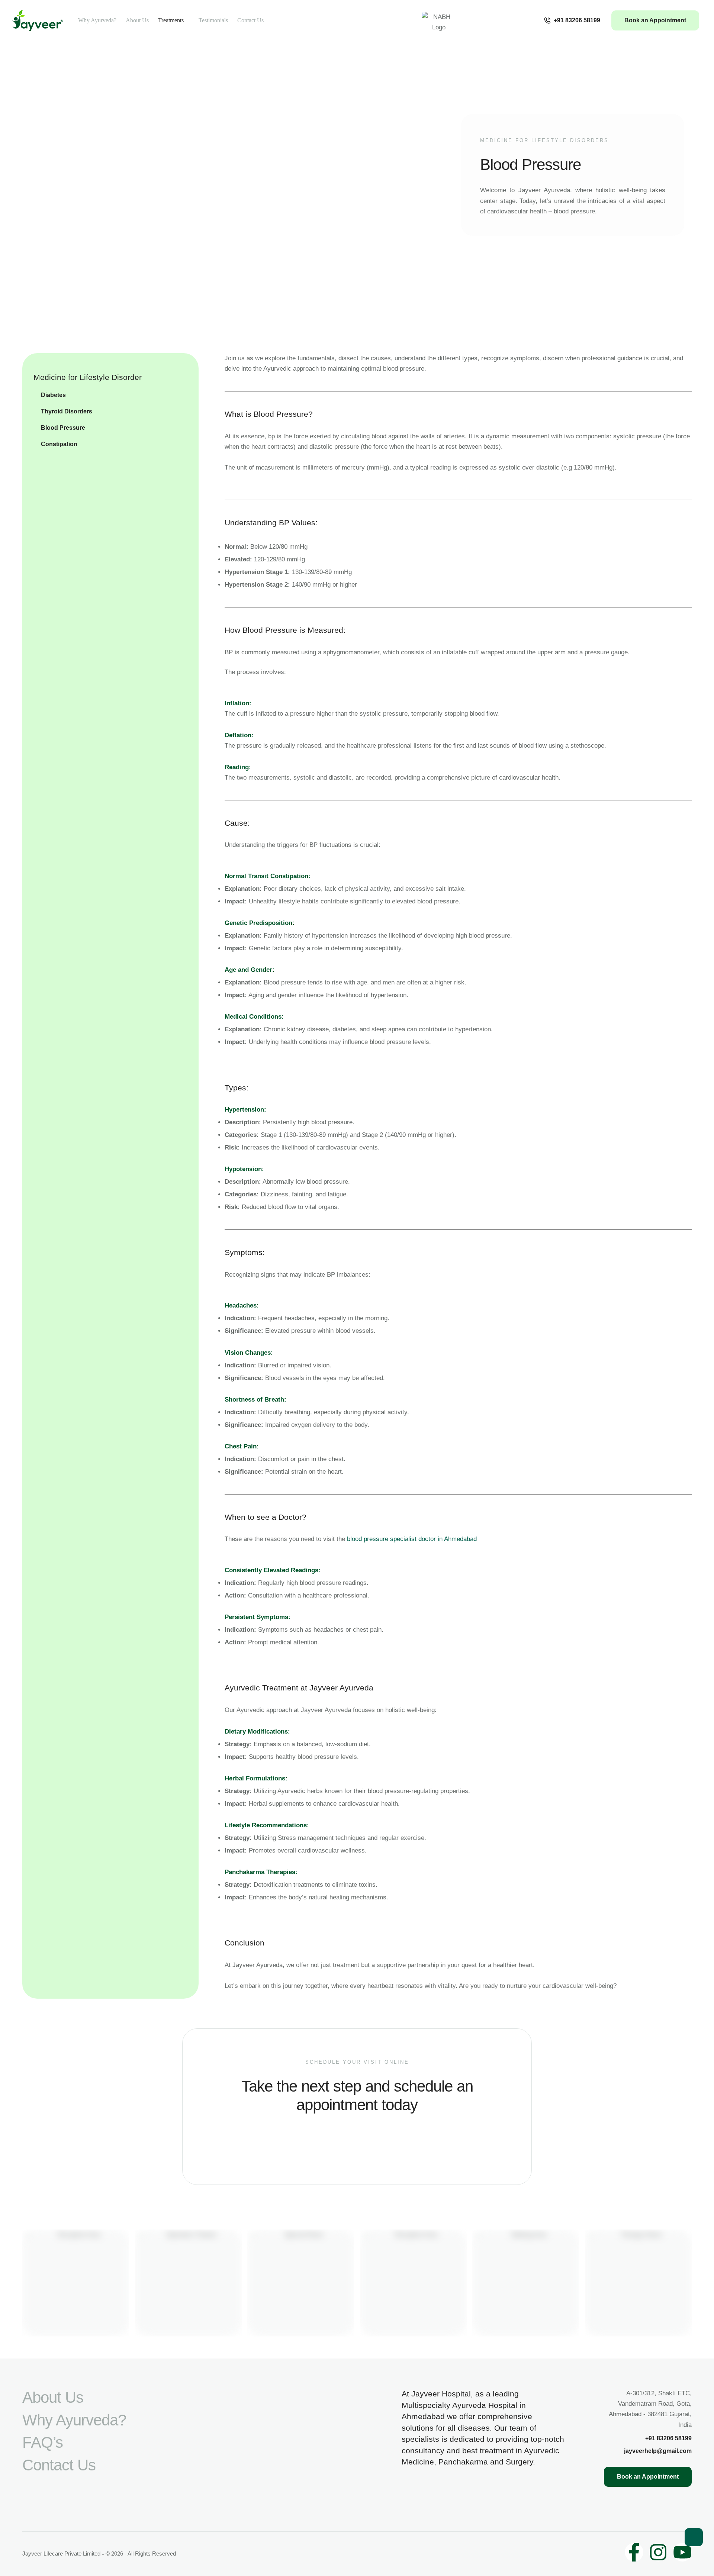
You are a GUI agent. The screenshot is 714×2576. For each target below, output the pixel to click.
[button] (572, 20)
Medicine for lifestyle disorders (544, 140)
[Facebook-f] (634, 2552)
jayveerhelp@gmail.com (658, 2451)
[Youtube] (682, 2552)
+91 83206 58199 (668, 2438)
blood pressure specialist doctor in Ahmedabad (412, 1539)
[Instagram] (658, 2552)
